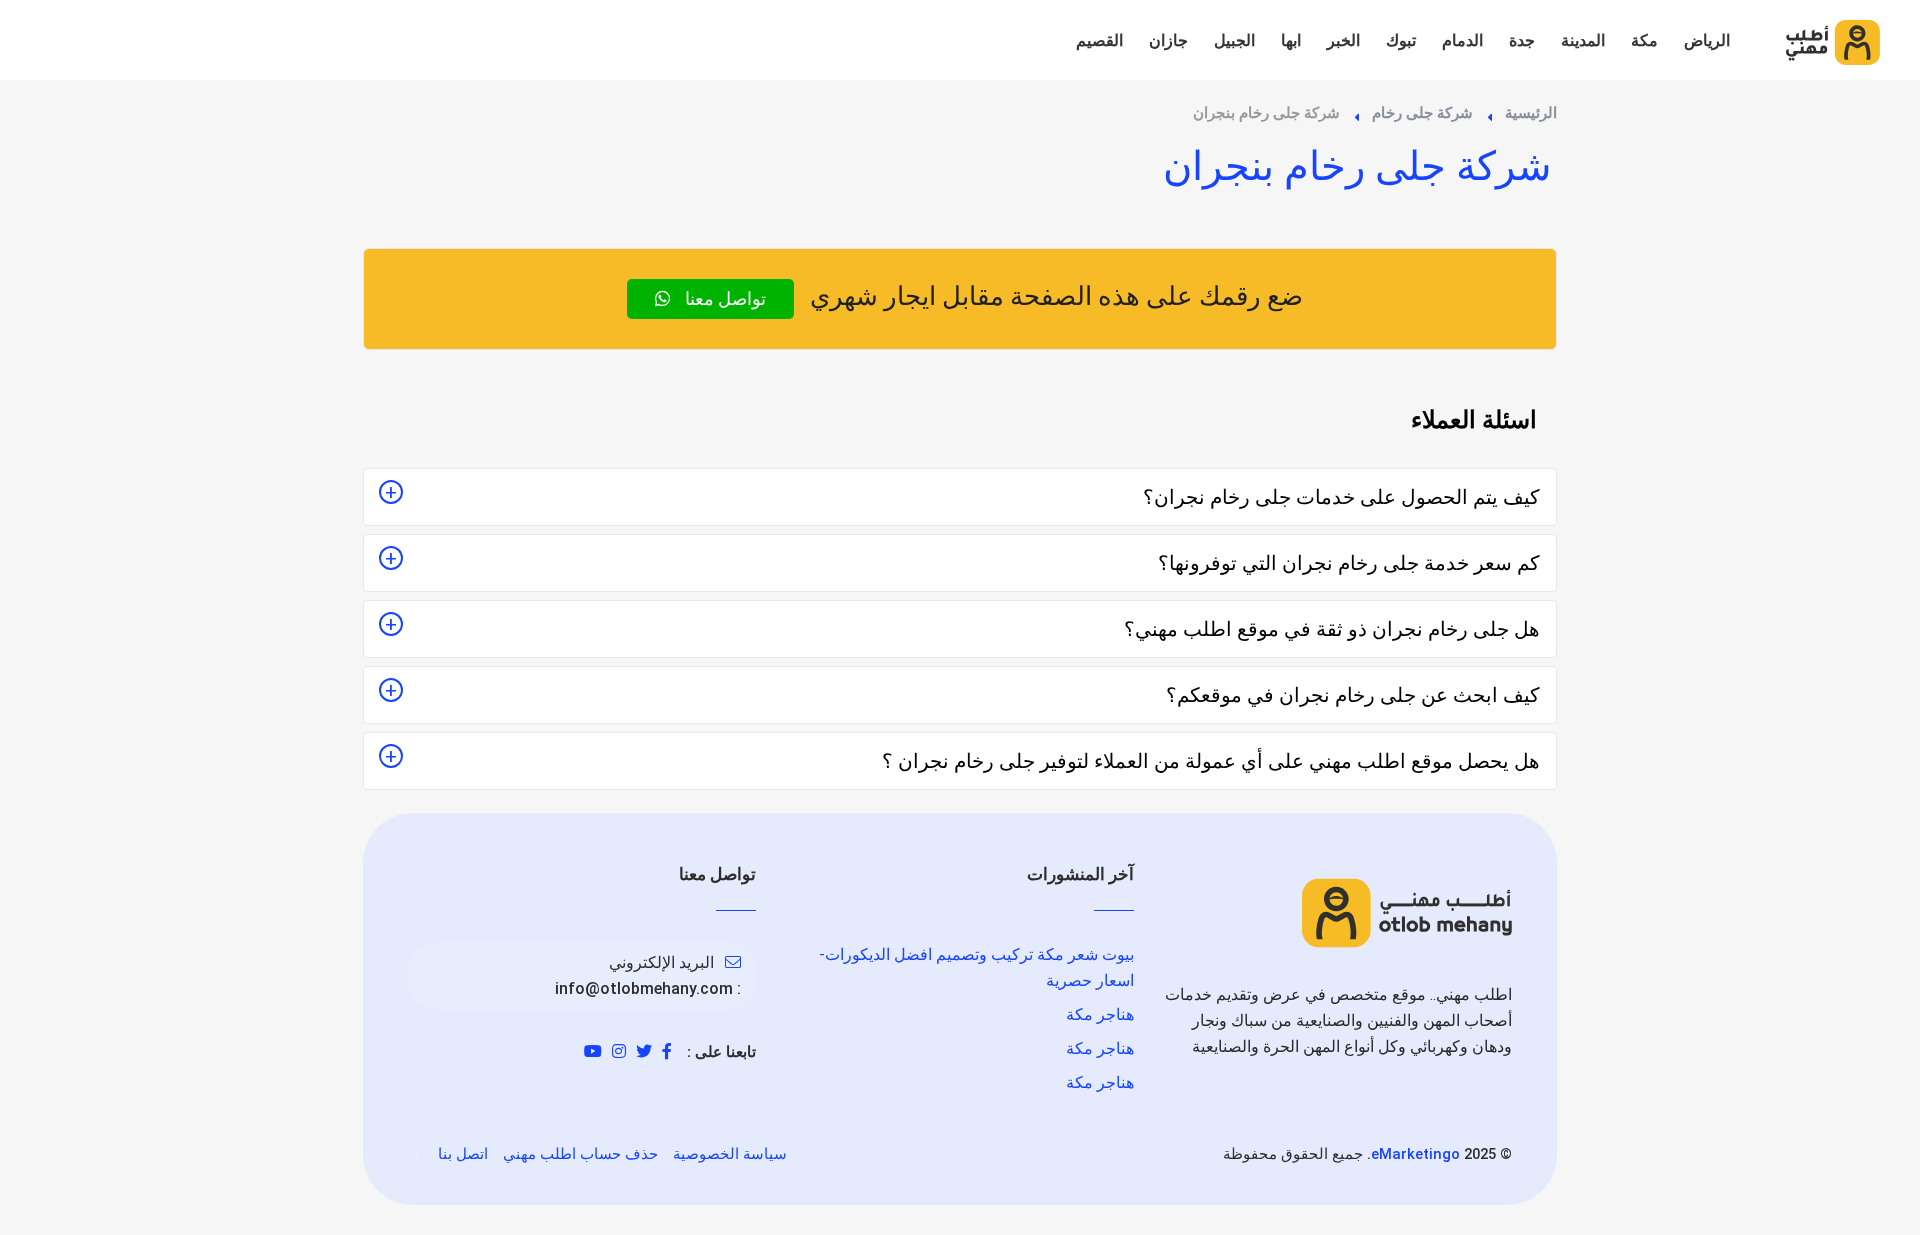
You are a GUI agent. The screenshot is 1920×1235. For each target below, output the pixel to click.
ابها (1291, 40)
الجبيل (1234, 40)
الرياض (1707, 40)
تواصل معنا (723, 298)
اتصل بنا (463, 1154)
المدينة (1583, 40)
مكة (1644, 40)
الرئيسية (1531, 113)
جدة (1522, 40)
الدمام (1462, 40)
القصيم (1099, 40)
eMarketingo (1415, 1154)
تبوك (1401, 40)
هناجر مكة (1100, 1014)
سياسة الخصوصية (730, 1154)
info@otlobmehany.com (644, 988)
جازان (1168, 40)
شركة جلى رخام (1422, 113)
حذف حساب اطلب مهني (580, 1154)
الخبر (1343, 40)
